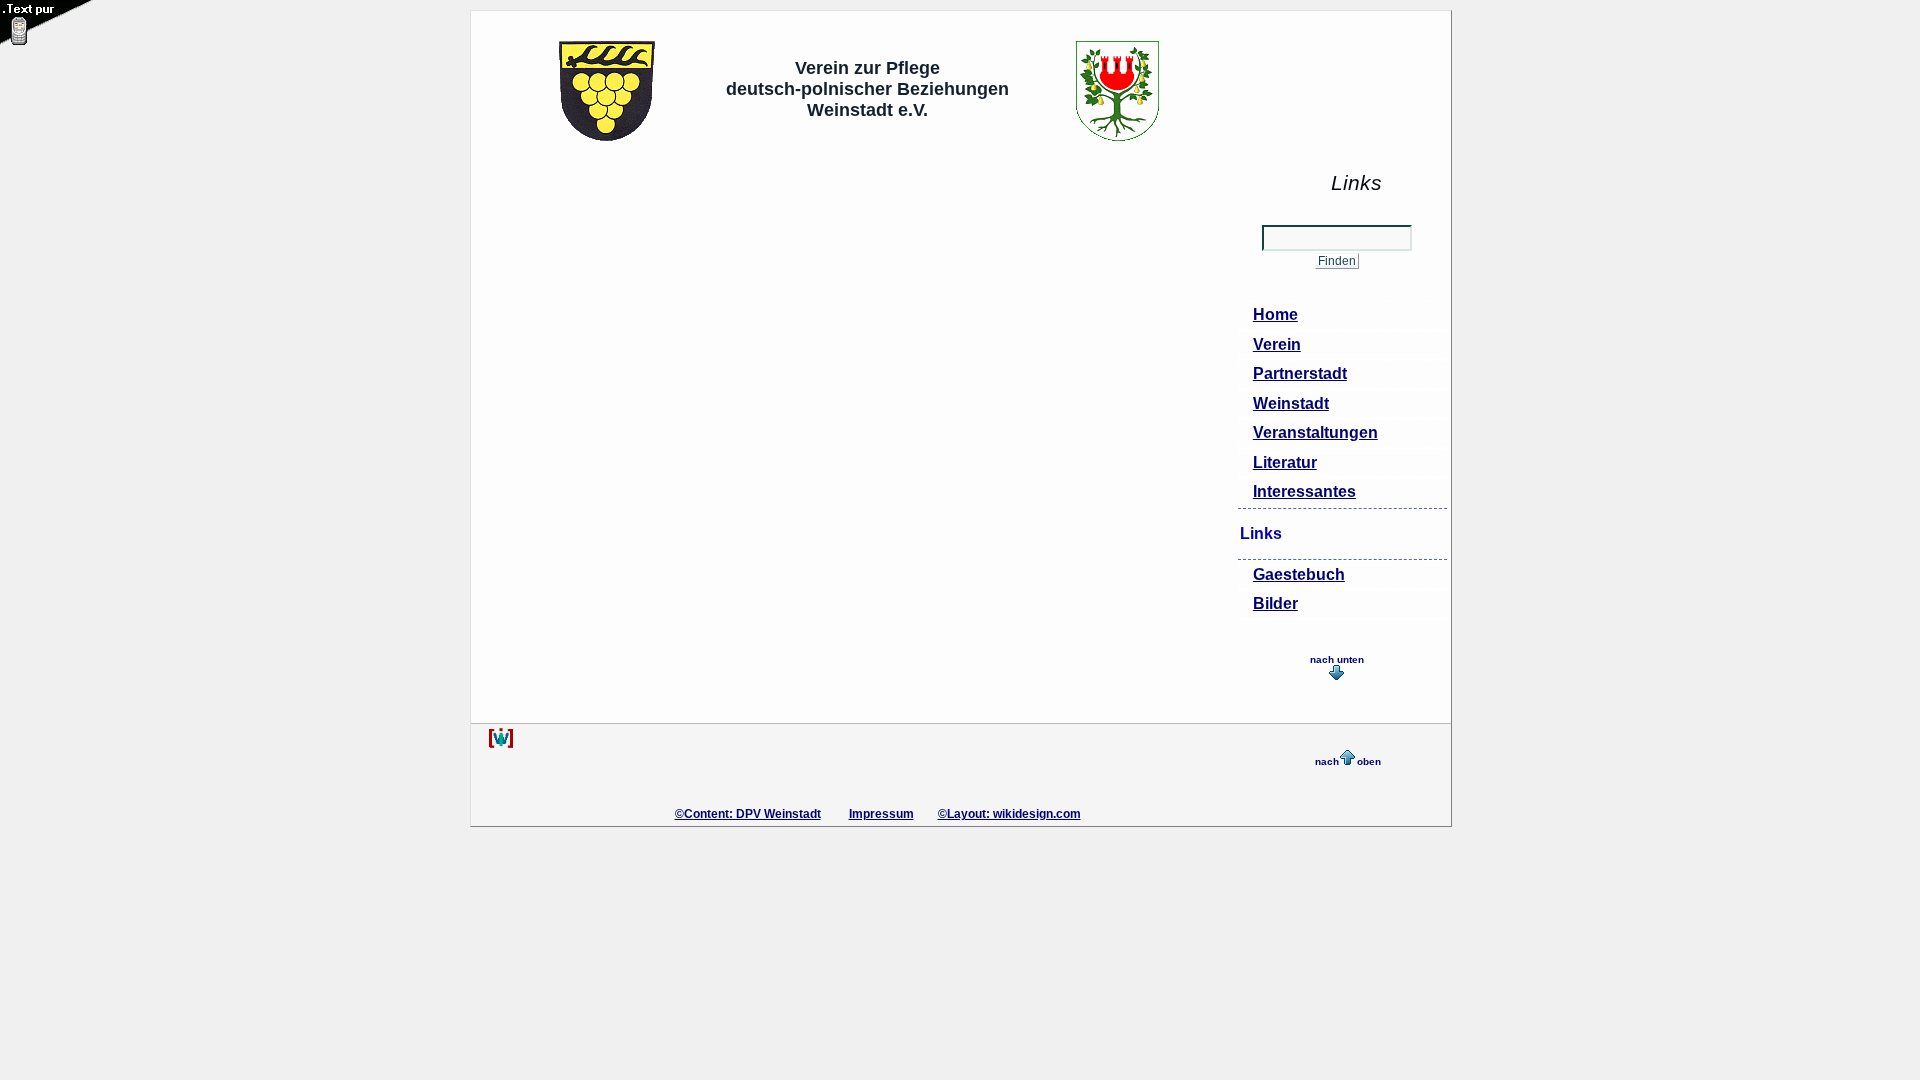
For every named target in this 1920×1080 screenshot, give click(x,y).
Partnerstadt (1300, 373)
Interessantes (1304, 491)
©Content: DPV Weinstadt (748, 814)
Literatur (1285, 462)
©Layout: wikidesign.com (1009, 814)
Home (1275, 314)
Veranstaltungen (1315, 432)
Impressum (881, 814)
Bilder (1275, 603)
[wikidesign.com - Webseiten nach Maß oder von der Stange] (501, 744)
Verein (1277, 344)
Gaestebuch (1299, 574)
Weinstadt (1291, 403)
